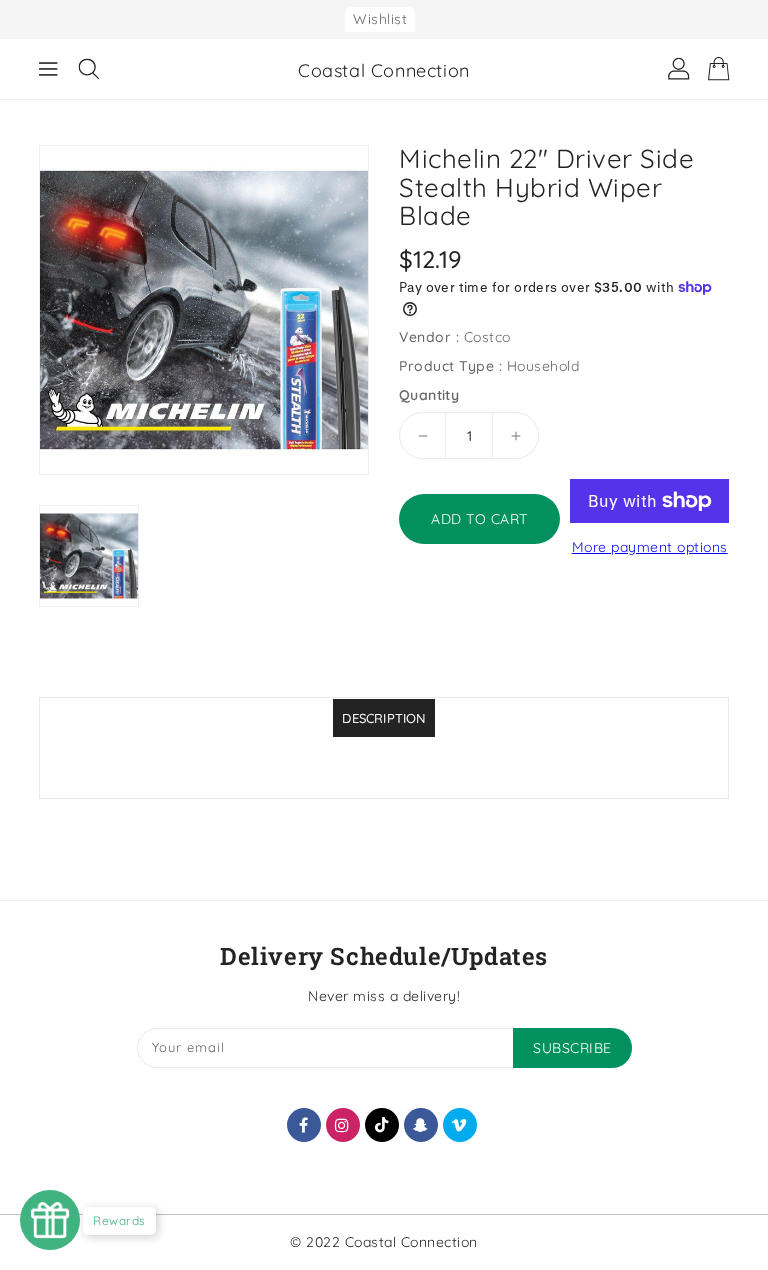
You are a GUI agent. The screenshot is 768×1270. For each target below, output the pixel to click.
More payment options (650, 547)
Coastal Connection (384, 70)
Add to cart (479, 519)
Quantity (429, 395)
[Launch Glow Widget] (50, 1220)
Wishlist (380, 19)
